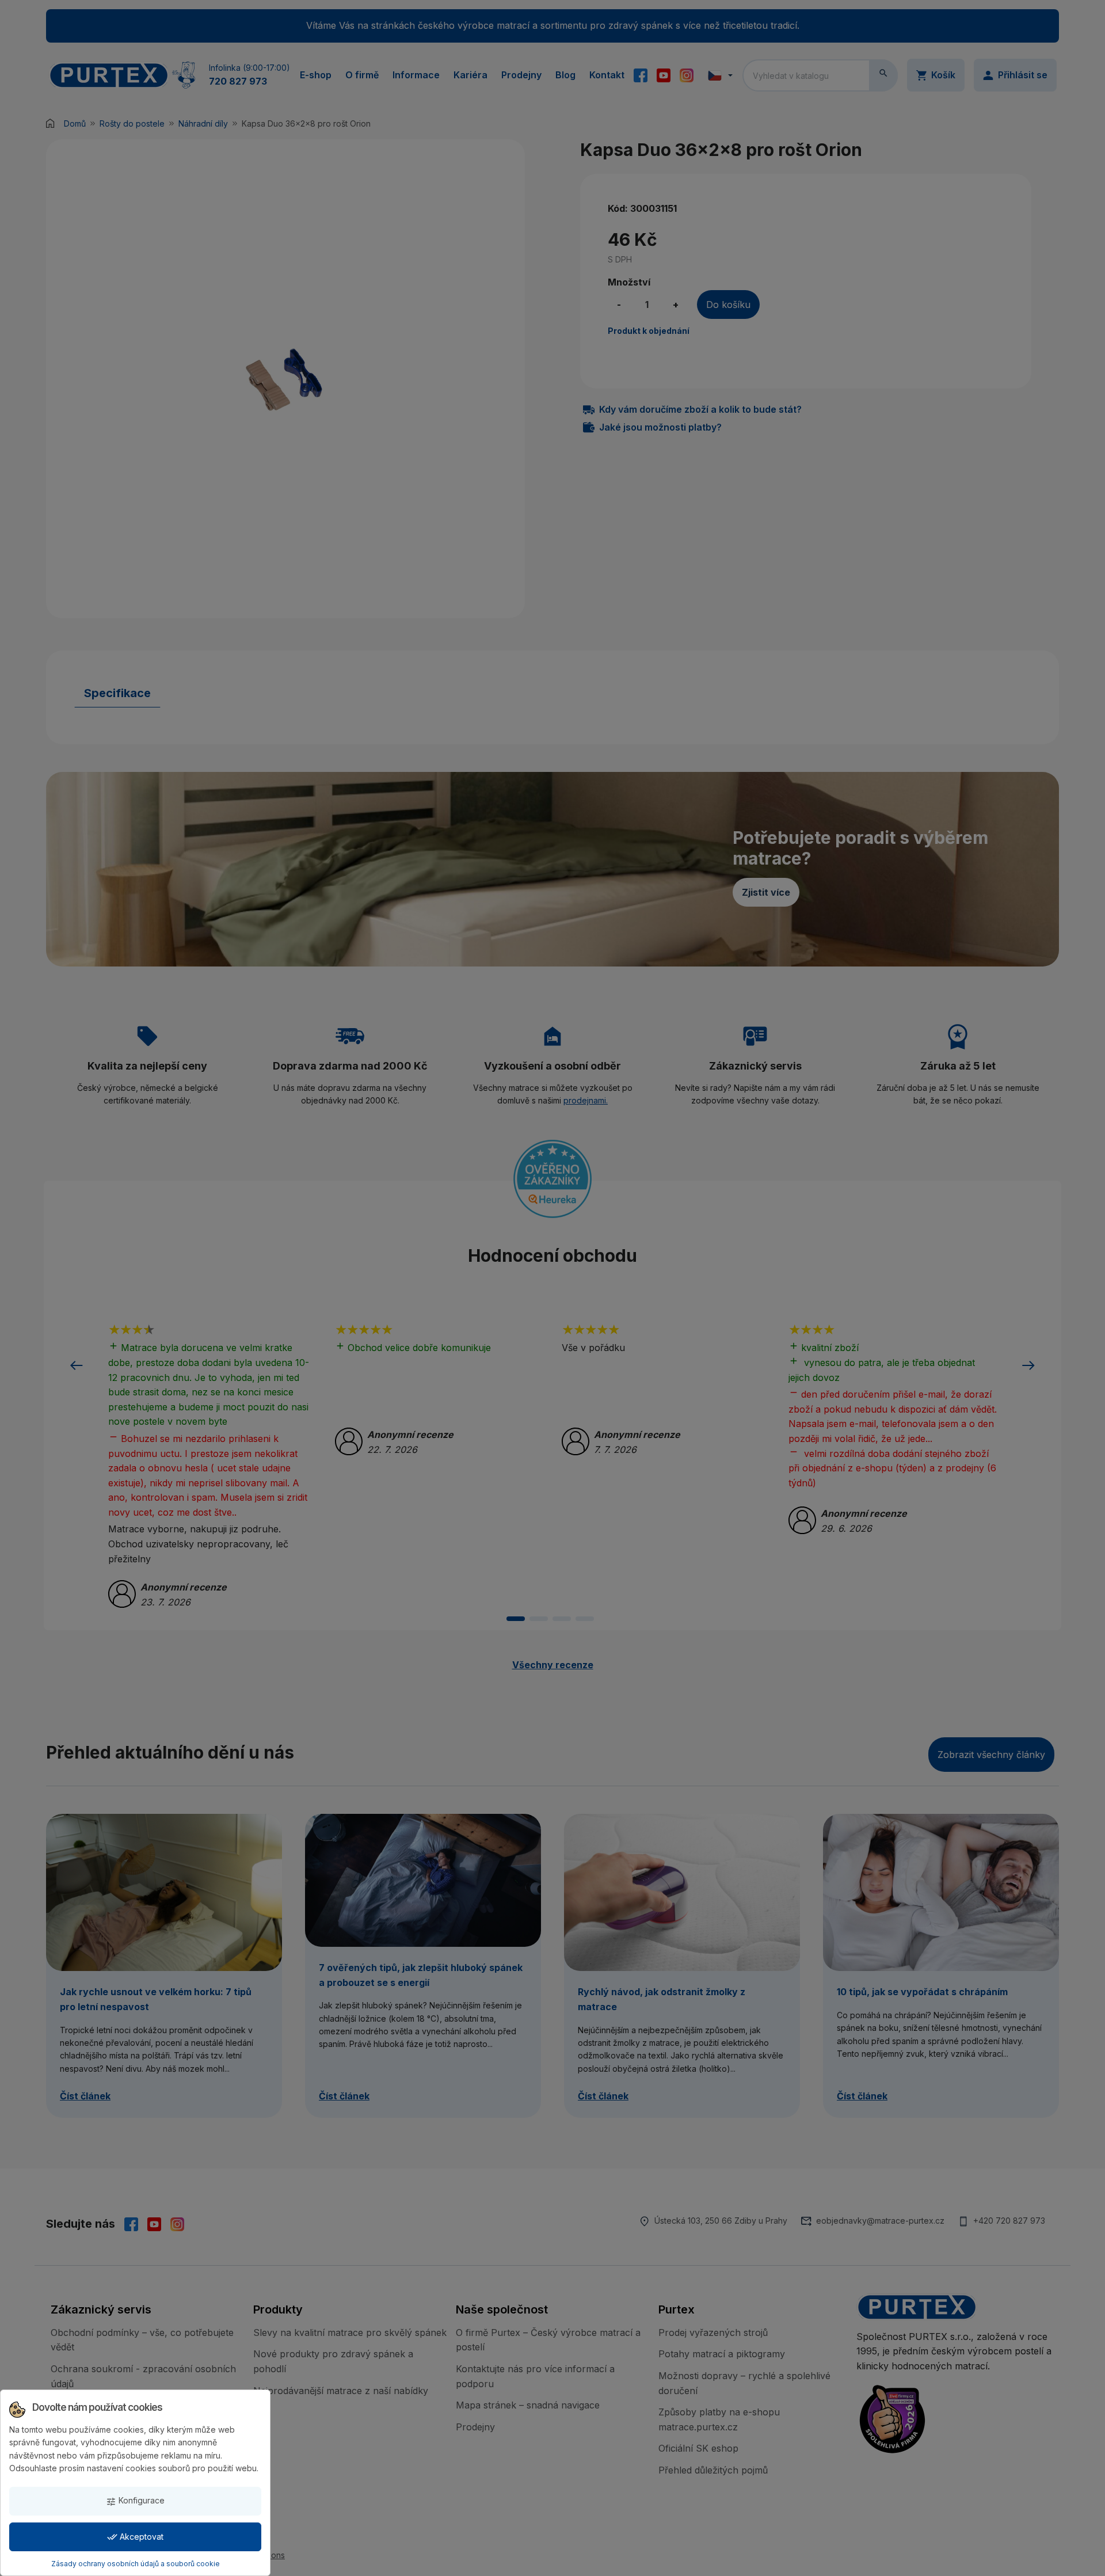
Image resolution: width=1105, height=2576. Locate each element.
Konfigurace (135, 2501)
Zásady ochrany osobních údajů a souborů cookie (136, 2564)
